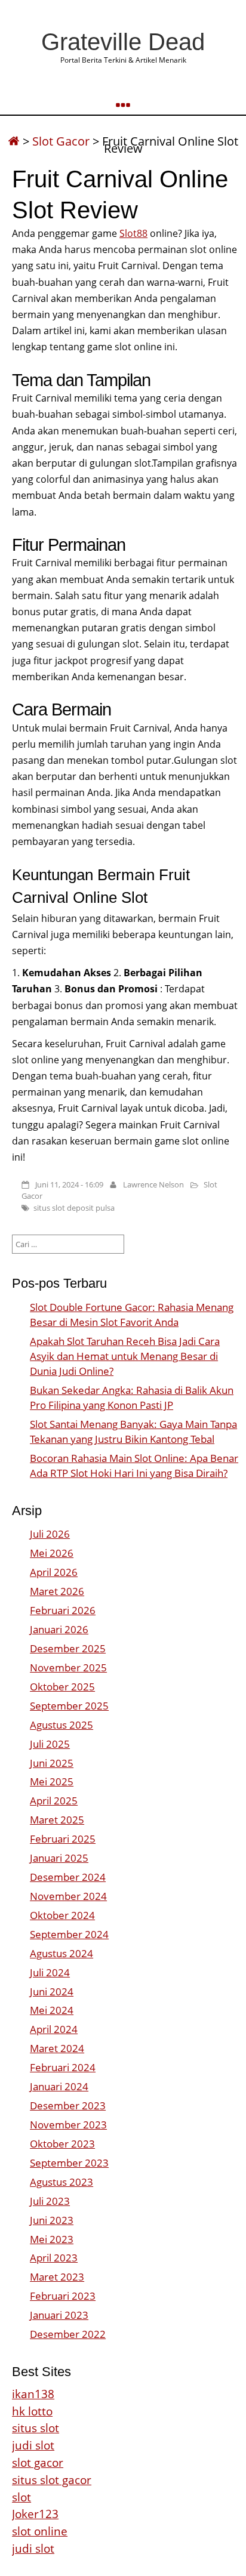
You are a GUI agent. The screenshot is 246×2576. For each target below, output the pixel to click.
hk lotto (32, 2411)
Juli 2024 (50, 1972)
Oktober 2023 (62, 2144)
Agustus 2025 (61, 1725)
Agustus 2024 (61, 1953)
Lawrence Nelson (153, 1184)
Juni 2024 (52, 1992)
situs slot (36, 2428)
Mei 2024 (52, 2010)
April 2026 (54, 1572)
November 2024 (68, 1896)
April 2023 (54, 2258)
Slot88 (133, 233)
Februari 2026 (63, 1610)
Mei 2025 (52, 1781)
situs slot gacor (52, 2480)
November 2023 (68, 2125)
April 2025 (54, 1801)
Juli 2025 (50, 1744)
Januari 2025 (59, 1858)
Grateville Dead (123, 42)
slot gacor (38, 2462)
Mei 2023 (52, 2239)
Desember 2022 (68, 2334)
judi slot (33, 2445)
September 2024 (69, 1934)
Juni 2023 (52, 2220)
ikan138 (33, 2394)
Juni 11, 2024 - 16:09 (69, 1184)
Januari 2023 (59, 2315)
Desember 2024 (68, 1877)
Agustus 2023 (61, 2182)
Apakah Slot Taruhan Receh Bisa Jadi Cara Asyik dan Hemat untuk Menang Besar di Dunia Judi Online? (125, 1356)
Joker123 (35, 2514)
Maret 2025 (57, 1820)
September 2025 (69, 1706)
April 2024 (54, 2029)
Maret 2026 (57, 1591)
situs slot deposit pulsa (74, 1208)
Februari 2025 (63, 1839)
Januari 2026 (59, 1629)
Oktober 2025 (62, 1687)
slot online (40, 2531)
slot (21, 2497)
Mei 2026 (52, 1553)
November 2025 (68, 1668)
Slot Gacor (61, 141)
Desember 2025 (68, 1648)
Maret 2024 (57, 2048)
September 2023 (69, 2163)
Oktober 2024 (62, 1915)
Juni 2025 (52, 1763)
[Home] (14, 141)
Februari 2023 (63, 2296)
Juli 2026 (50, 1534)
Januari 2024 (59, 2086)
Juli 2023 (50, 2201)
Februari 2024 (63, 2067)
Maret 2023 (57, 2277)
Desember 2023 (68, 2105)
